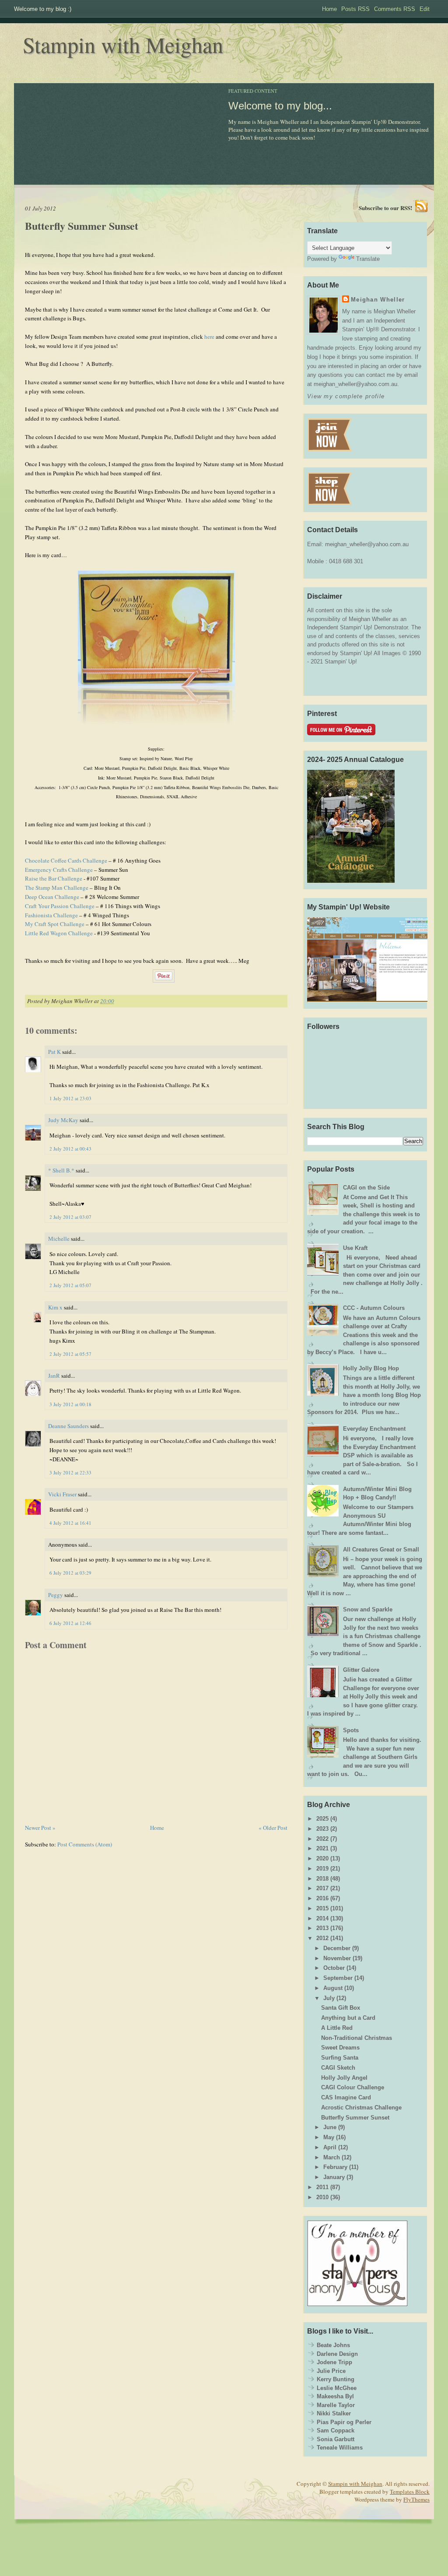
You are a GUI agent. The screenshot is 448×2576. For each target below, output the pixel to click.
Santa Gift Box (341, 2008)
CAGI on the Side (366, 1188)
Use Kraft (355, 1248)
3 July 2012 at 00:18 (70, 1404)
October (334, 1968)
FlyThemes (416, 2499)
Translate (368, 259)
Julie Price (331, 2371)
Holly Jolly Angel (344, 2078)
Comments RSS (395, 9)
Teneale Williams (340, 2448)
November (337, 1958)
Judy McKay (63, 1120)
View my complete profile (346, 396)
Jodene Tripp (334, 2362)
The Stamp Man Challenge (57, 888)
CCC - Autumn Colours (374, 1308)
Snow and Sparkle (368, 1609)
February (335, 2167)
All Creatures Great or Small (381, 1549)
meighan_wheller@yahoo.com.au (367, 544)
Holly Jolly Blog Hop (371, 1368)
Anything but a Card (348, 2018)
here (209, 337)
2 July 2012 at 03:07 (70, 1217)
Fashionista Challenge (51, 915)
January (334, 2177)
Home (329, 9)
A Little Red (337, 2028)
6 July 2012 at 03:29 (70, 1573)
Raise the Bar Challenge (54, 878)
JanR (54, 1376)
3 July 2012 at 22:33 (70, 1472)
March (332, 2157)
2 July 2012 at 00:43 (70, 1149)
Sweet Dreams (340, 2048)
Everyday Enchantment (374, 1429)
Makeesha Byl (335, 2396)
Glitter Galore (361, 1670)
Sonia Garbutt (336, 2439)
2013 (322, 1928)
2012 (322, 1938)
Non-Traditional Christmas (357, 2038)
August (333, 1988)
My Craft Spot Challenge (55, 924)
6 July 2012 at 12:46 (70, 1623)
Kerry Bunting (336, 2379)
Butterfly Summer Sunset (82, 226)
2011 (322, 2187)
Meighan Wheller (378, 300)
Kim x (55, 1307)
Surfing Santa (340, 2058)
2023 (322, 1829)
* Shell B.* (61, 1170)
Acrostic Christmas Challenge (361, 2107)
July (329, 1998)
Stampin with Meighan (123, 44)
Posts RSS (355, 9)
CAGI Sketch (338, 2068)
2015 (322, 1908)
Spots (351, 1730)
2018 (322, 1879)
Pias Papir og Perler (344, 2422)
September (338, 1978)
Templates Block (410, 2492)
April (330, 2147)
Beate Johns (333, 2345)
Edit (425, 9)
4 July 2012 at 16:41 (70, 1523)
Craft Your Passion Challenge (60, 906)
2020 (322, 1858)
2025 (322, 1819)
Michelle (59, 1239)
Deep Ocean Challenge (52, 897)
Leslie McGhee (337, 2388)
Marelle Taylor (336, 2405)
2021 (322, 1848)
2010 (322, 2197)
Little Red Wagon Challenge (59, 933)
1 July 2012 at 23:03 (70, 1098)
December (337, 1948)
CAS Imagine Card (346, 2097)
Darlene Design (337, 2354)
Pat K (54, 1052)
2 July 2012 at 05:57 (70, 1354)
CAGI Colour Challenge (353, 2087)
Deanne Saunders (68, 1426)
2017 (322, 1888)
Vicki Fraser (63, 1494)
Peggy (56, 1595)
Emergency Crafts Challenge (59, 870)
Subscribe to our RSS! (385, 208)
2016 (322, 1898)
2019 (322, 1869)
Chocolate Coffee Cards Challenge (66, 860)
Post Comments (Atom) (85, 1844)
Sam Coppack (336, 2430)
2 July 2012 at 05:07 (70, 1285)
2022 (322, 1839)
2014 (322, 1918)
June (330, 2127)
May (329, 2137)
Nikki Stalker (334, 2413)
